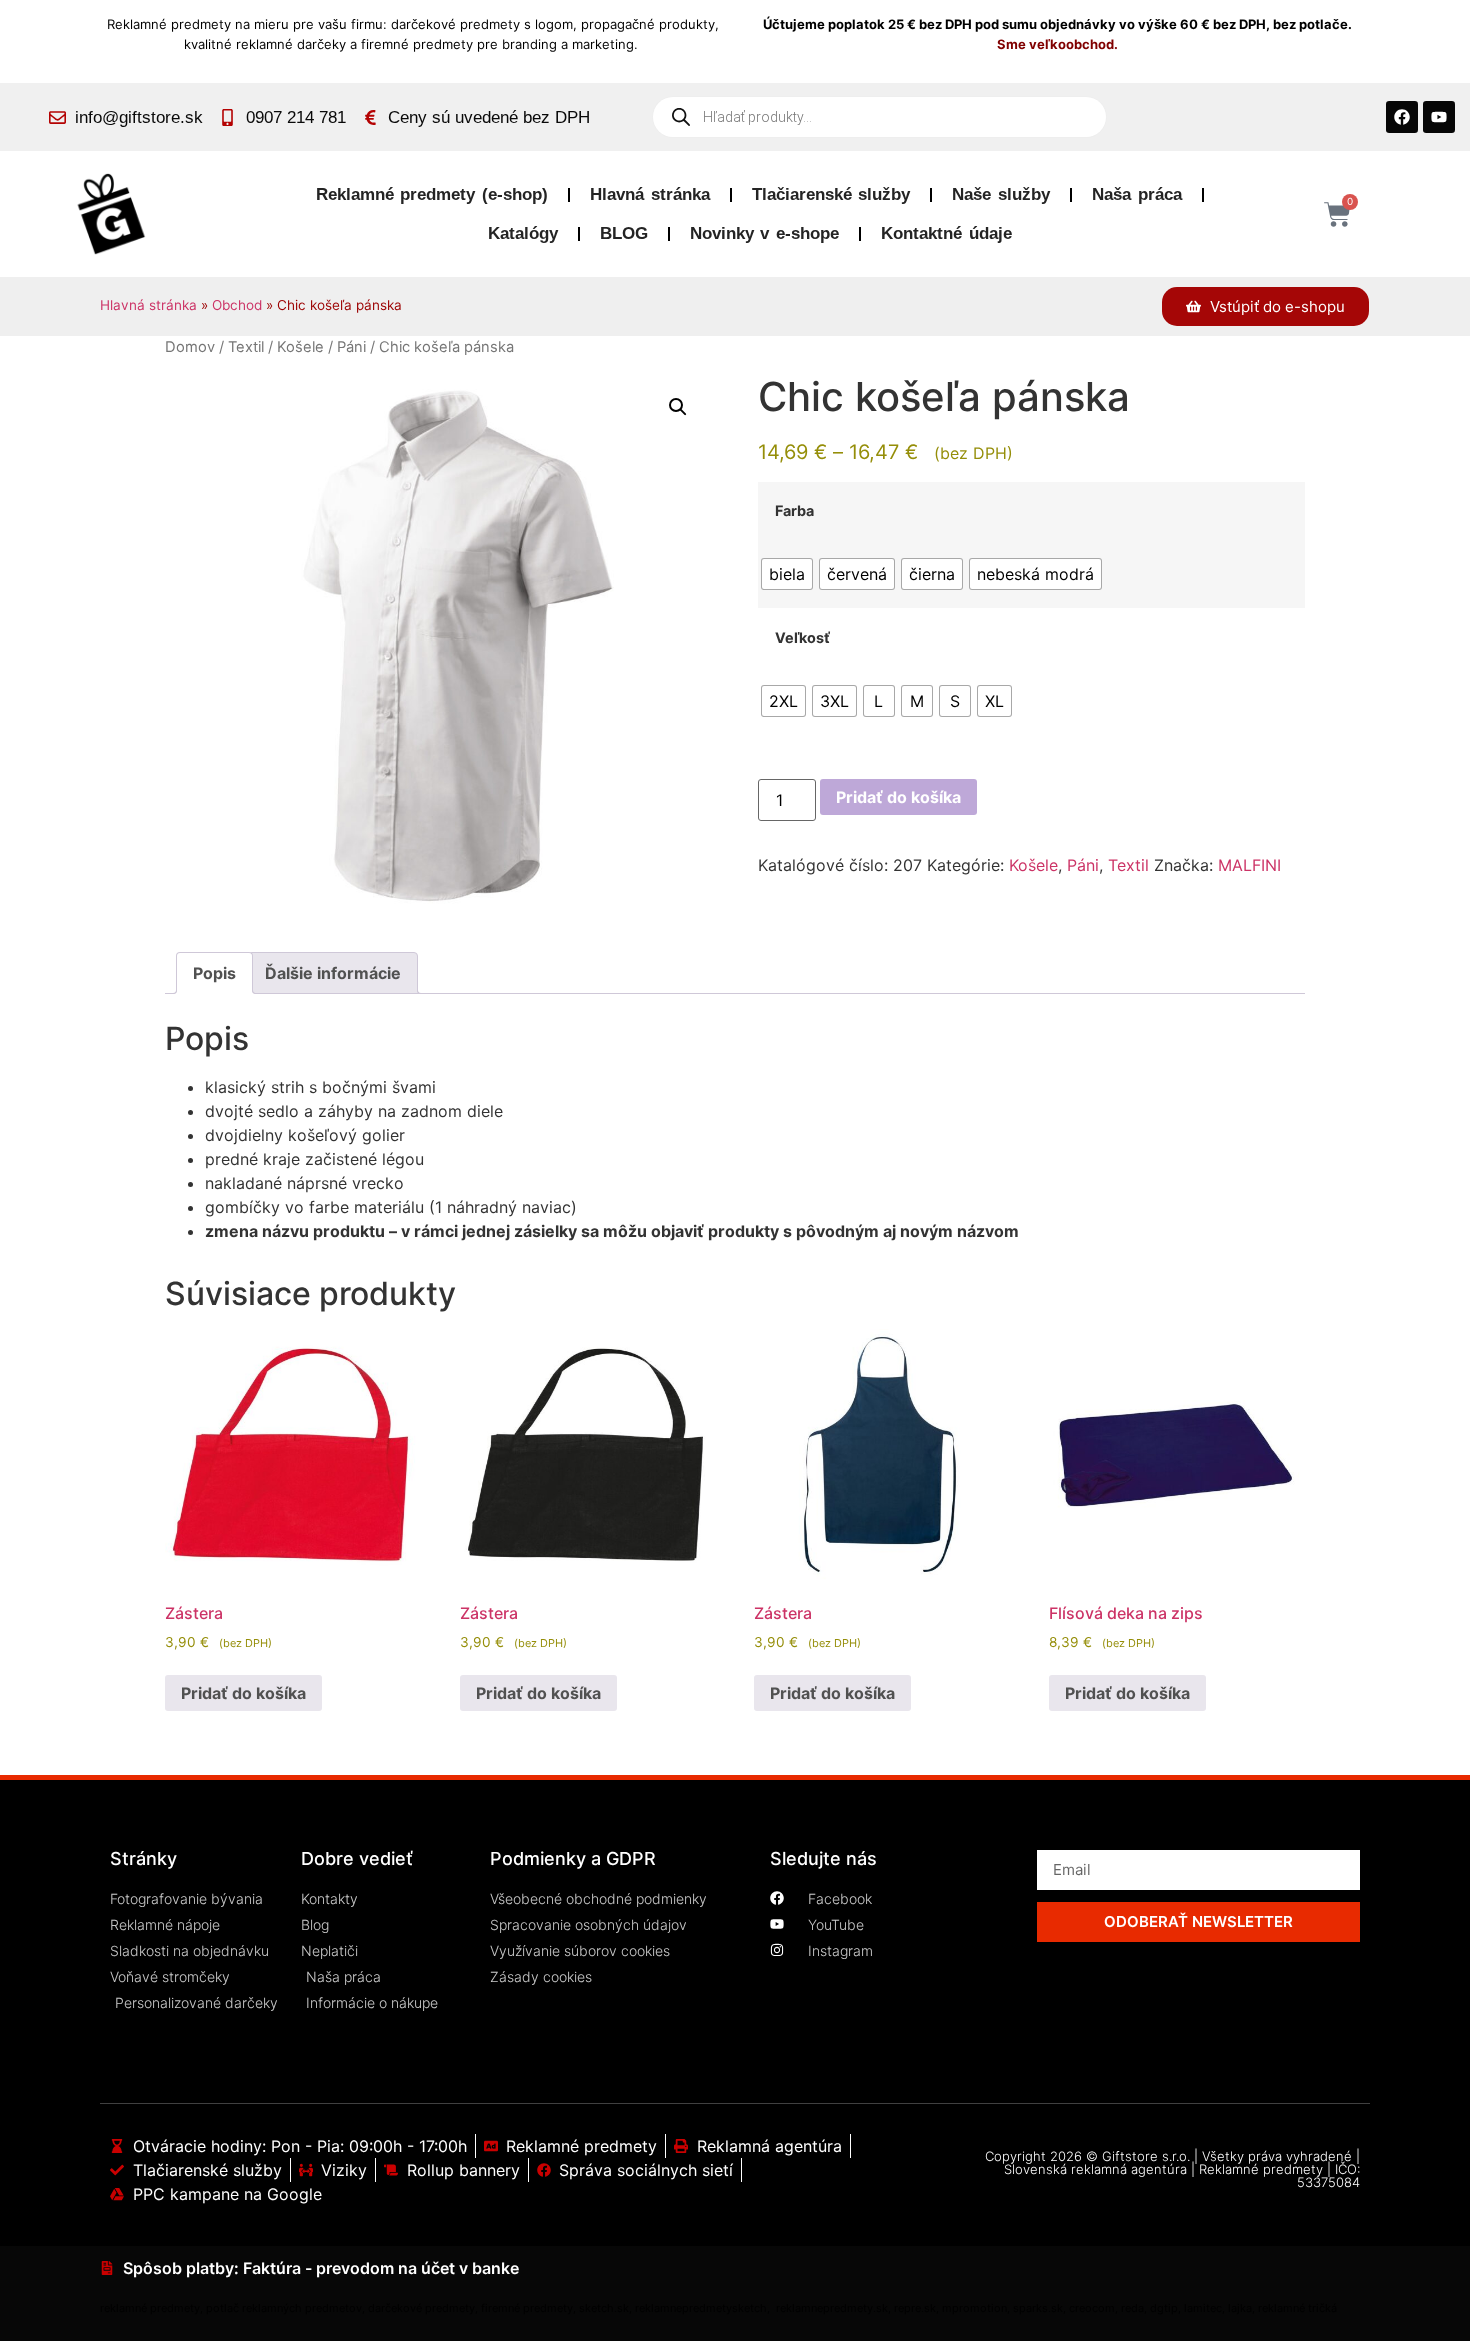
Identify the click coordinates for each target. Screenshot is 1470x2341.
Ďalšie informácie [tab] (333, 973)
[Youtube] (1439, 117)
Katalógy (523, 233)
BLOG (624, 233)
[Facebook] (1402, 117)
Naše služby (1001, 194)
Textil (246, 347)
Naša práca (1137, 194)
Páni (351, 347)
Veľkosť (802, 638)
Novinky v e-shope (764, 233)
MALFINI (1249, 865)
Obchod (237, 305)
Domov (190, 347)
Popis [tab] (214, 973)
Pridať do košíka (898, 797)
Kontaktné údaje (946, 233)
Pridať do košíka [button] (243, 1693)
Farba (794, 511)
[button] (678, 407)
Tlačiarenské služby (831, 194)
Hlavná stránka (650, 194)
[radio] (787, 574)
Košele (300, 347)
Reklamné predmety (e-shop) (432, 194)
